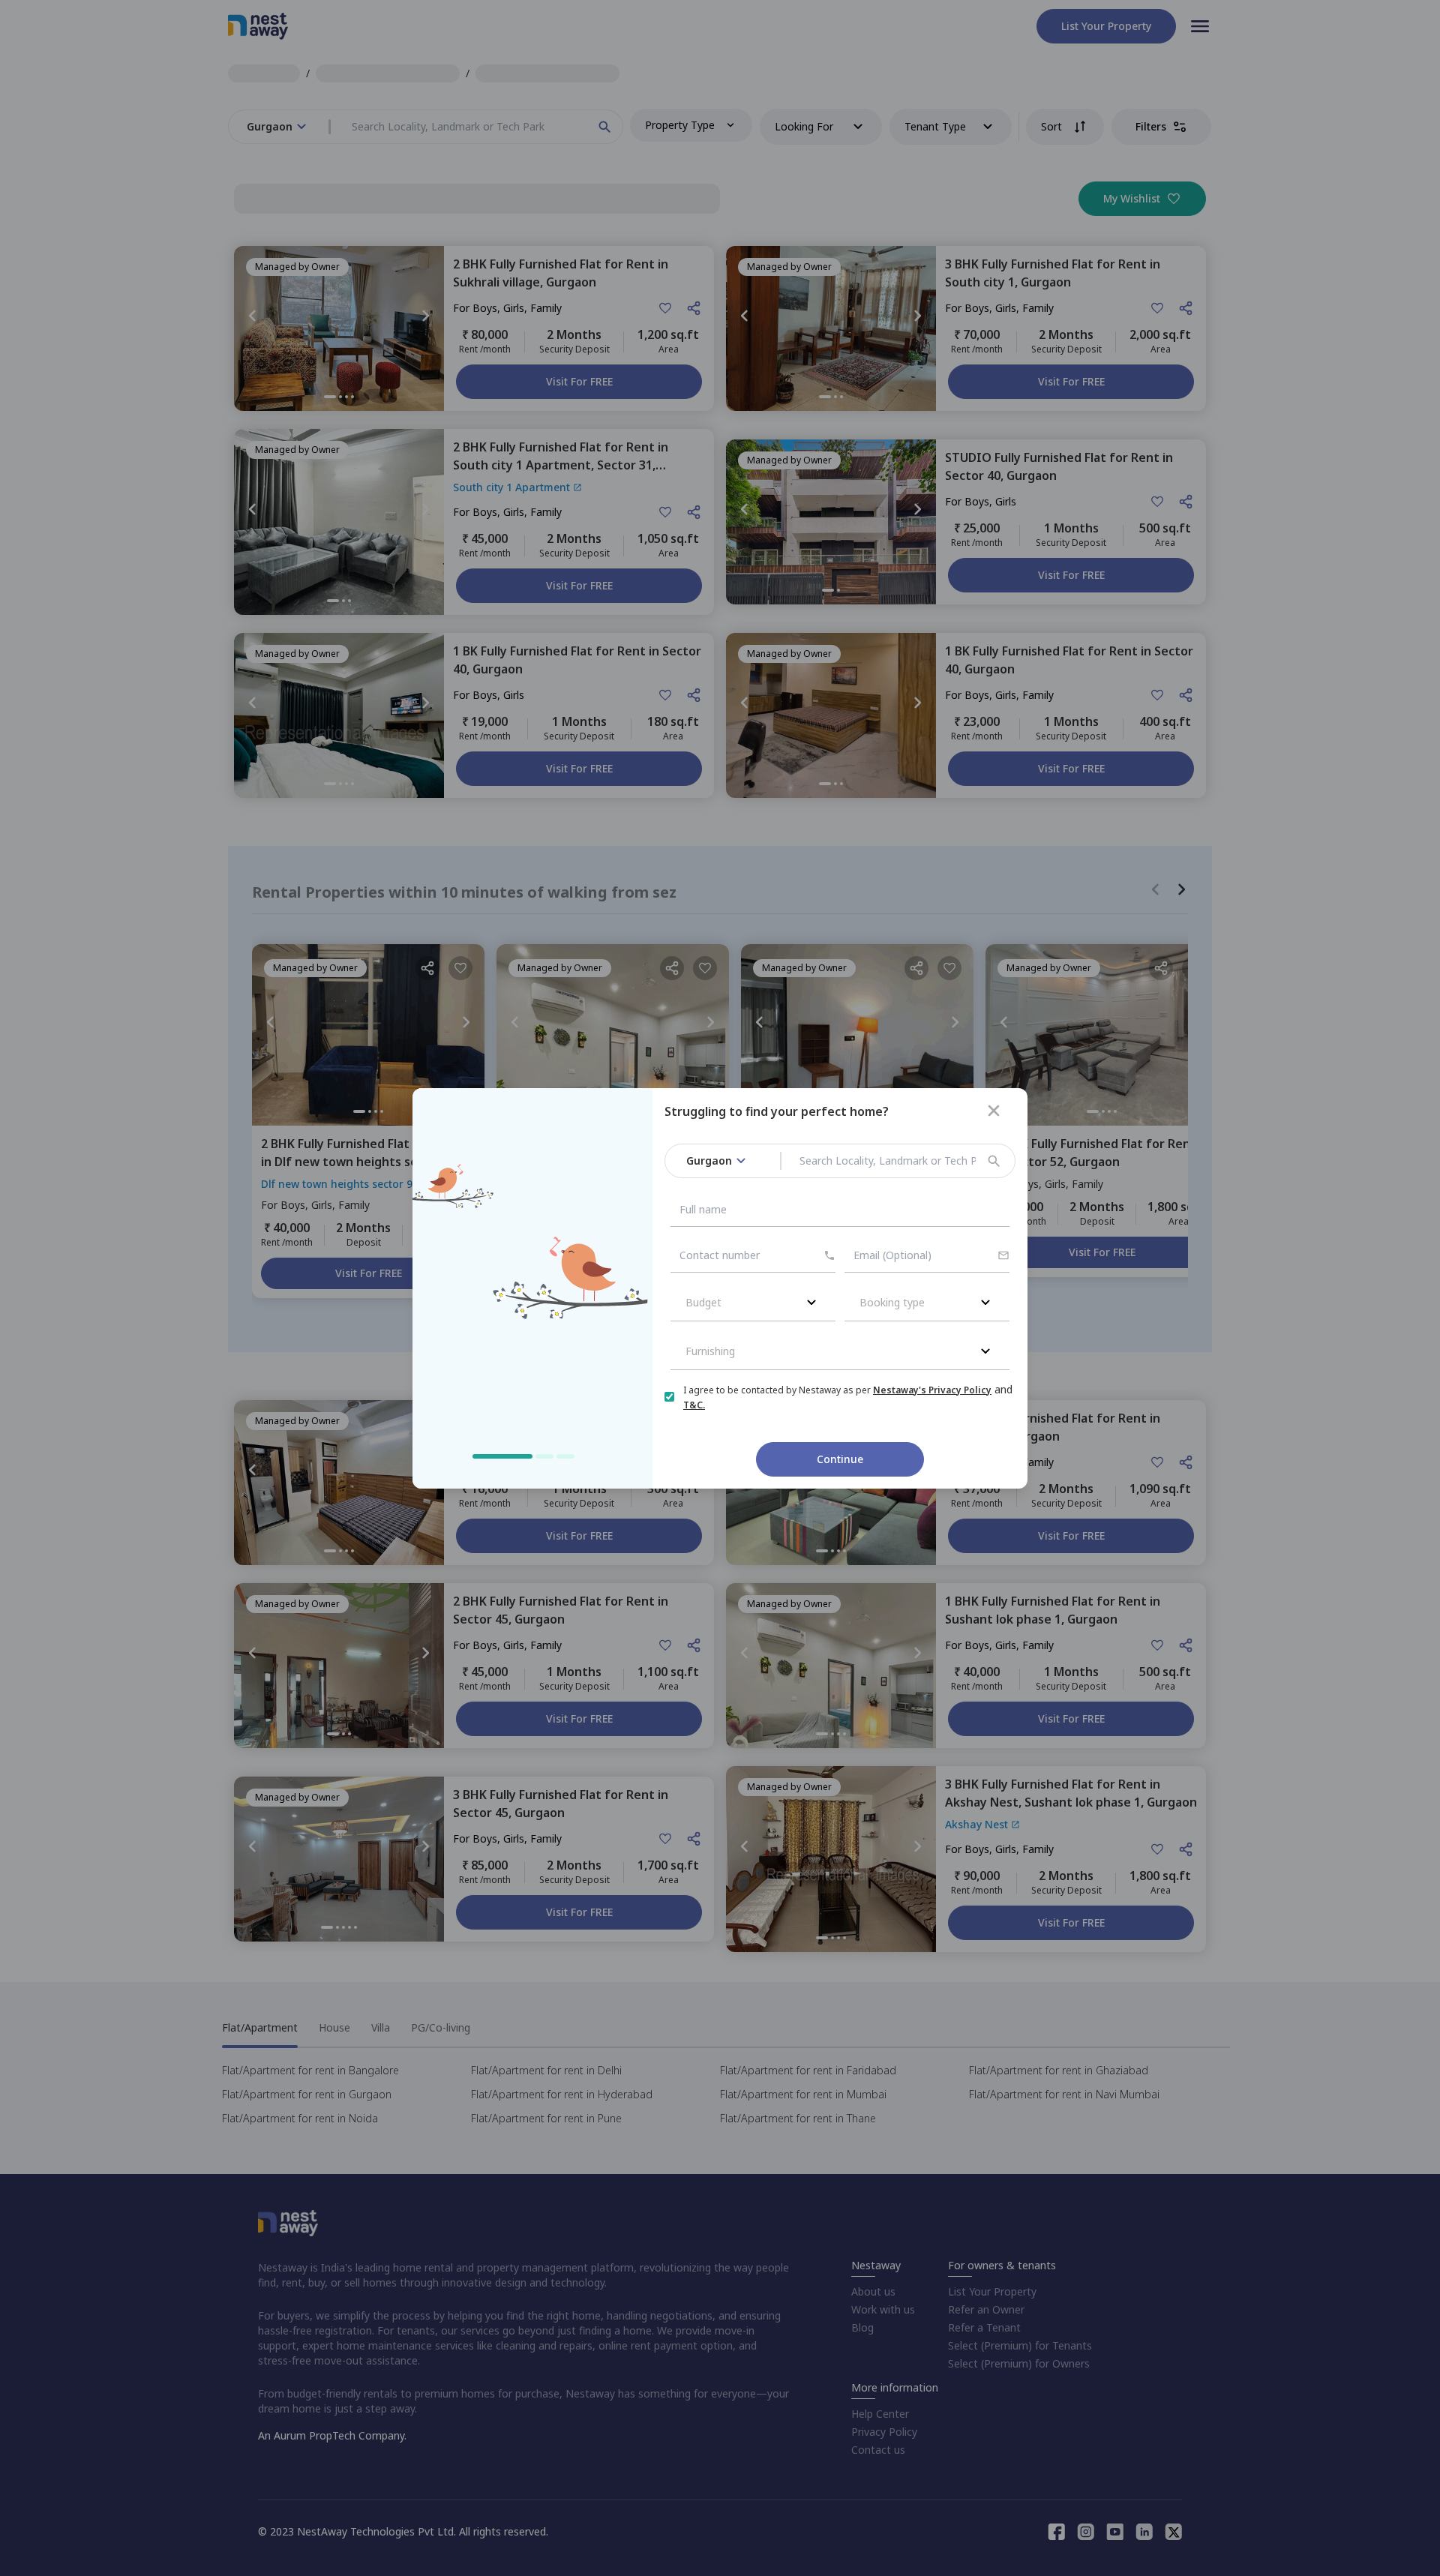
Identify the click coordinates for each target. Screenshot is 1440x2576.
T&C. (694, 1405)
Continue (840, 1459)
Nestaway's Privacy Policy (932, 1390)
